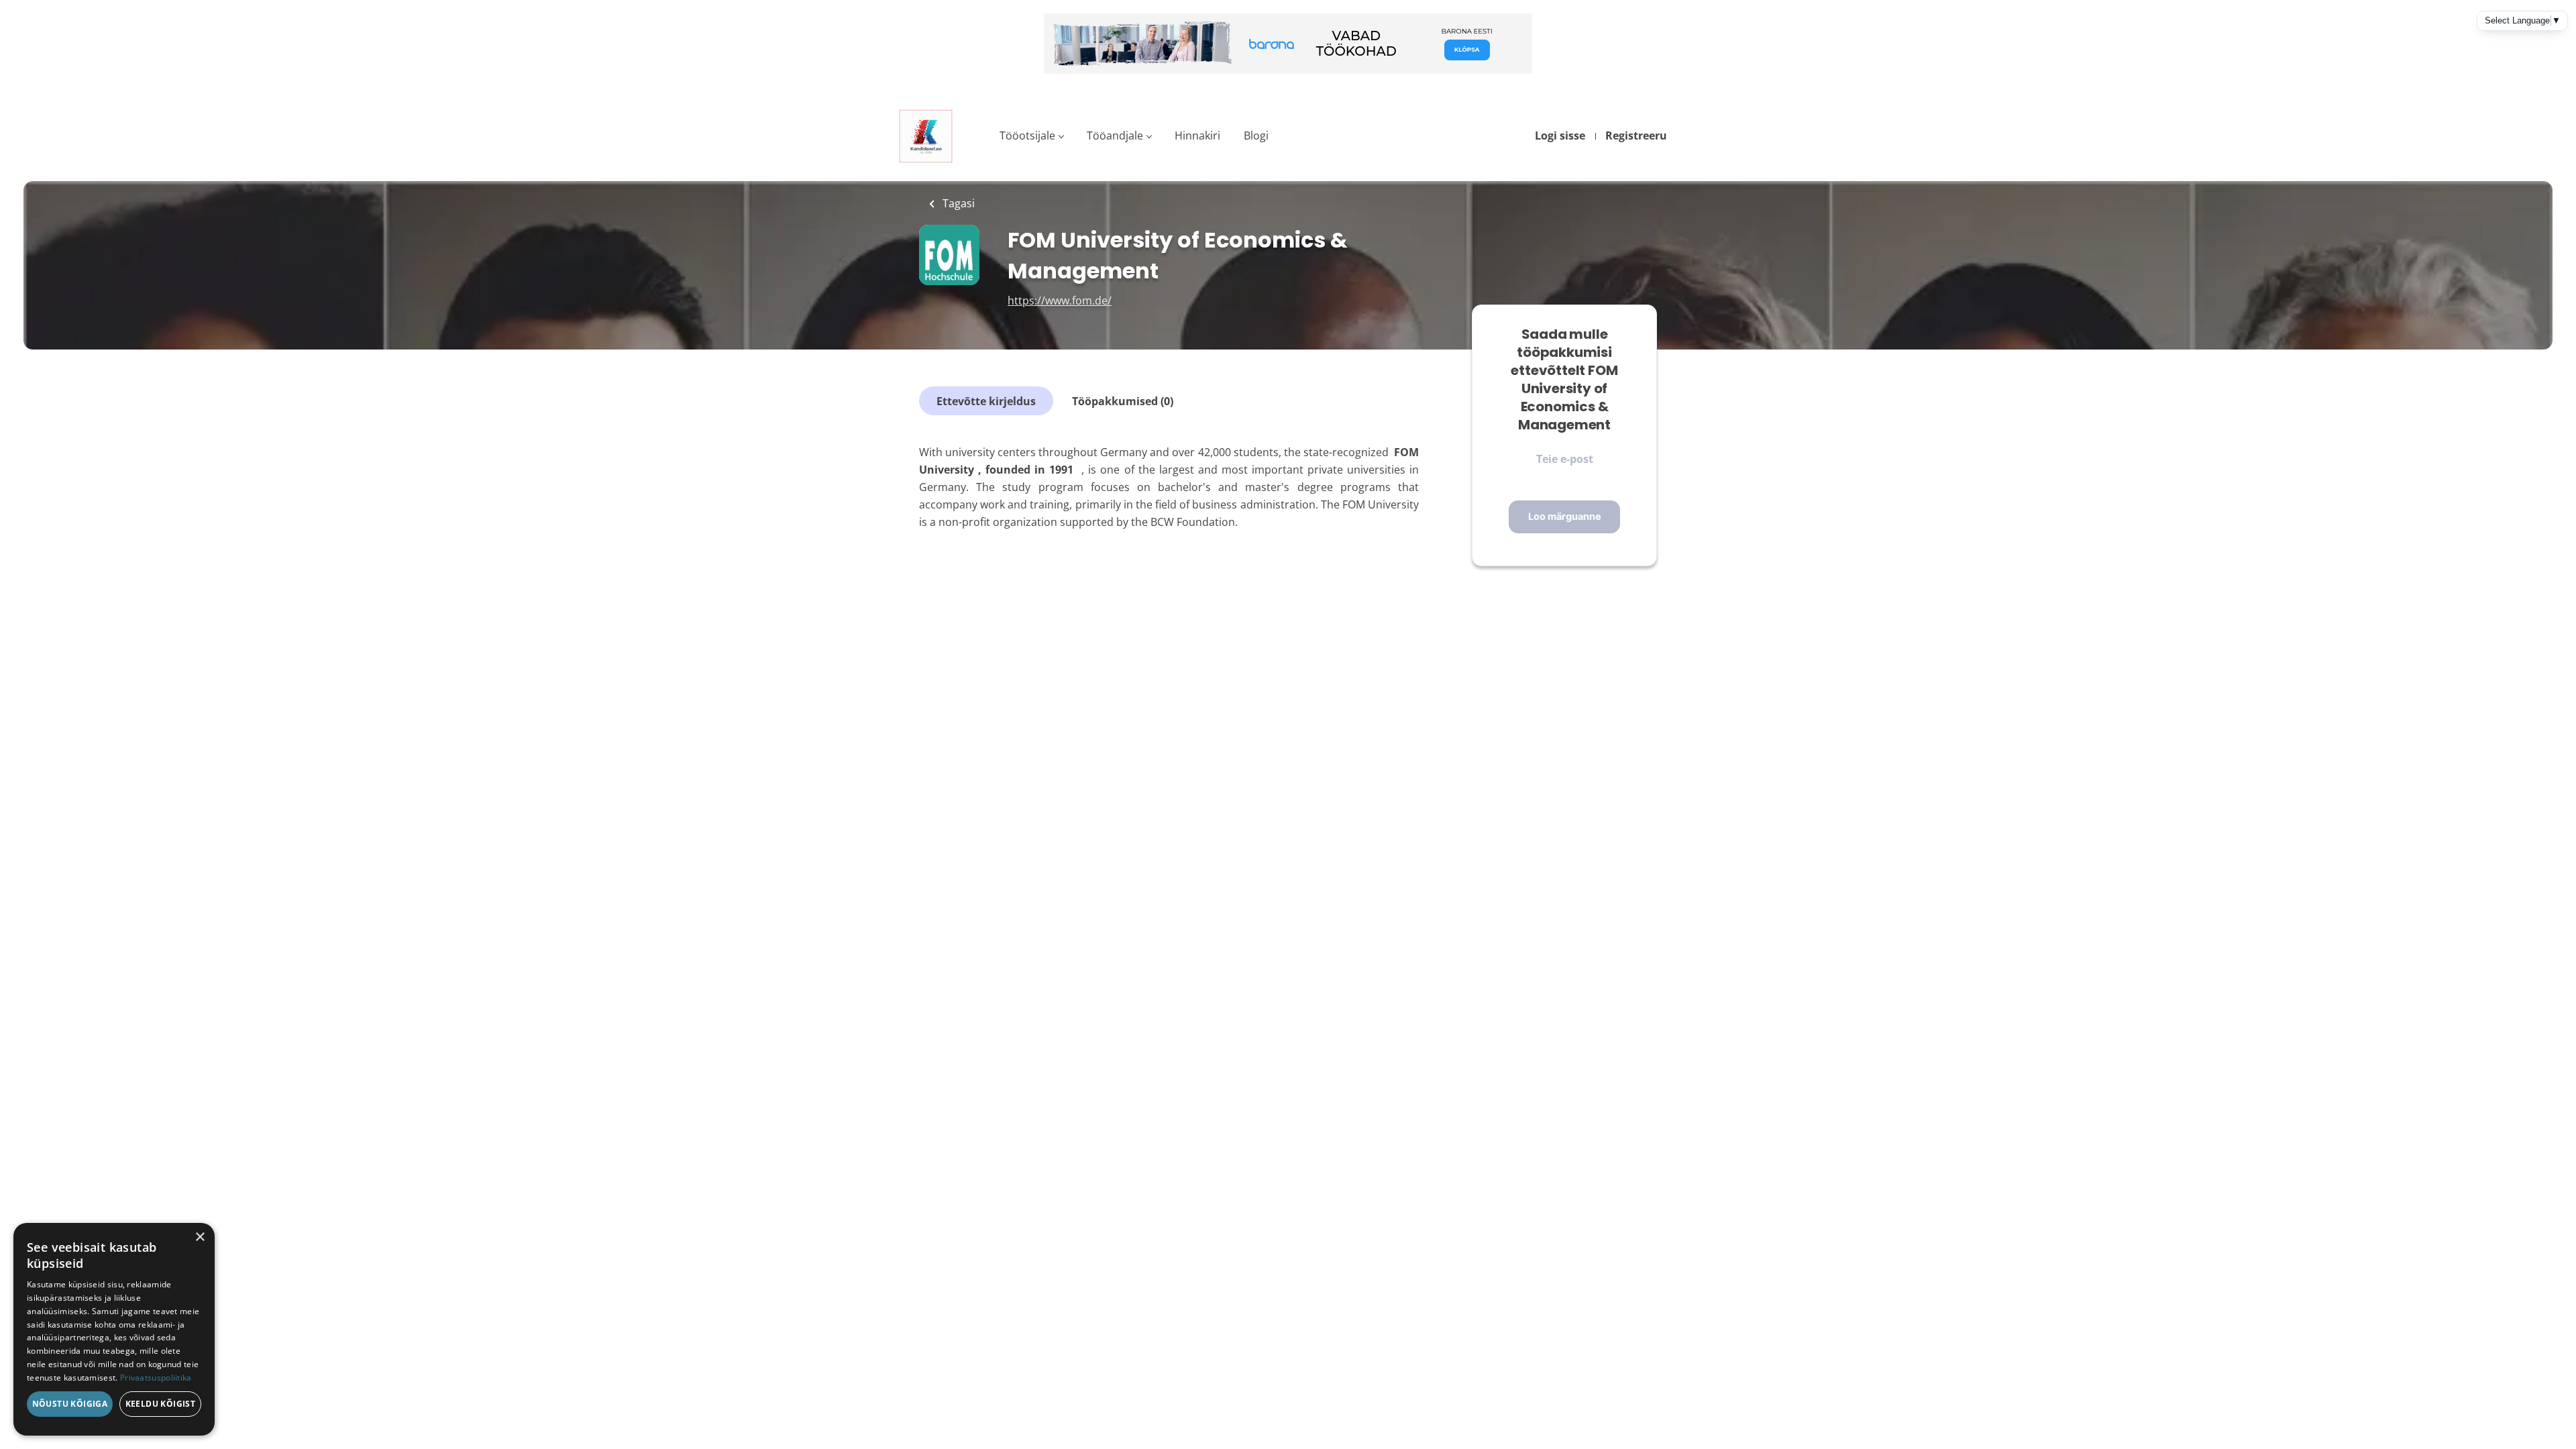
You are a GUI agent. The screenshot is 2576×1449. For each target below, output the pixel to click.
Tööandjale (1115, 136)
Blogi (1256, 136)
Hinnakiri (1197, 136)
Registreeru (1636, 136)
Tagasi (957, 203)
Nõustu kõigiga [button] (70, 1404)
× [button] (200, 1237)
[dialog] (114, 1329)
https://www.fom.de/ (1060, 301)
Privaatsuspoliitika (156, 1378)
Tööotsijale (1027, 136)
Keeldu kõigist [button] (161, 1404)
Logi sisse (1560, 136)
